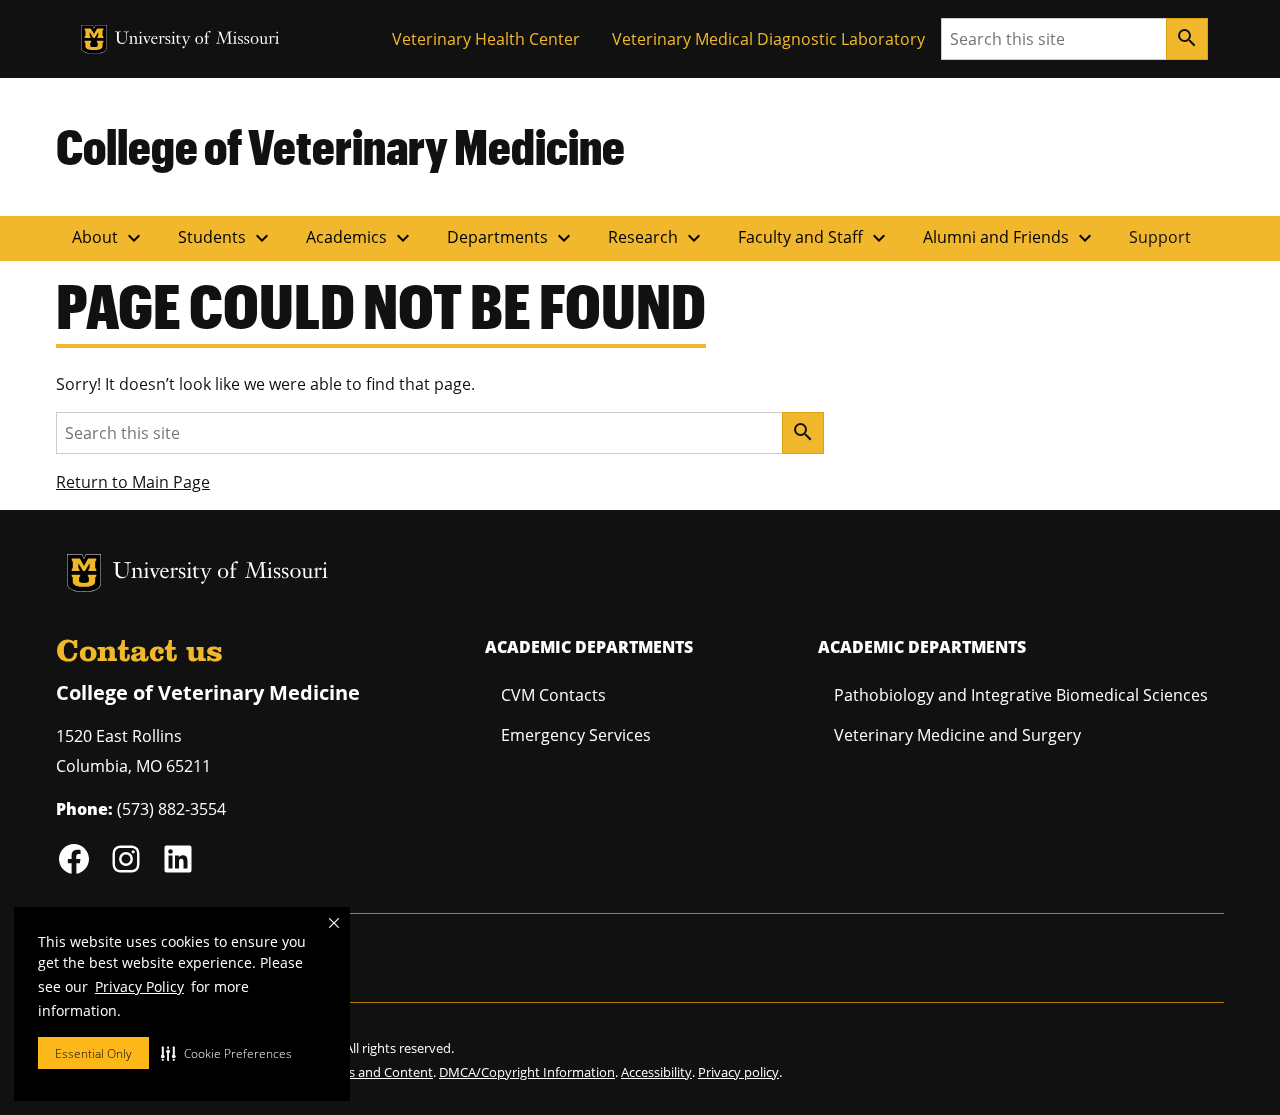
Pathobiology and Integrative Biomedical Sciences (1021, 695)
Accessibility (656, 1072)
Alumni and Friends (1010, 238)
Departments (511, 238)
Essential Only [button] (93, 1053)
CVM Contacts (553, 695)
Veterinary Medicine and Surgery (957, 735)
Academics (360, 238)
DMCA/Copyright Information (527, 1072)
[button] (226, 1053)
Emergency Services (576, 735)
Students (226, 238)
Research (657, 238)
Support (1160, 237)
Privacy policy (738, 1072)
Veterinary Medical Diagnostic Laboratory (768, 39)
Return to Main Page (133, 482)
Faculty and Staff (814, 238)
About (109, 238)
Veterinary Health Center (486, 39)
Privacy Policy (139, 986)
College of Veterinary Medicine (340, 146)
